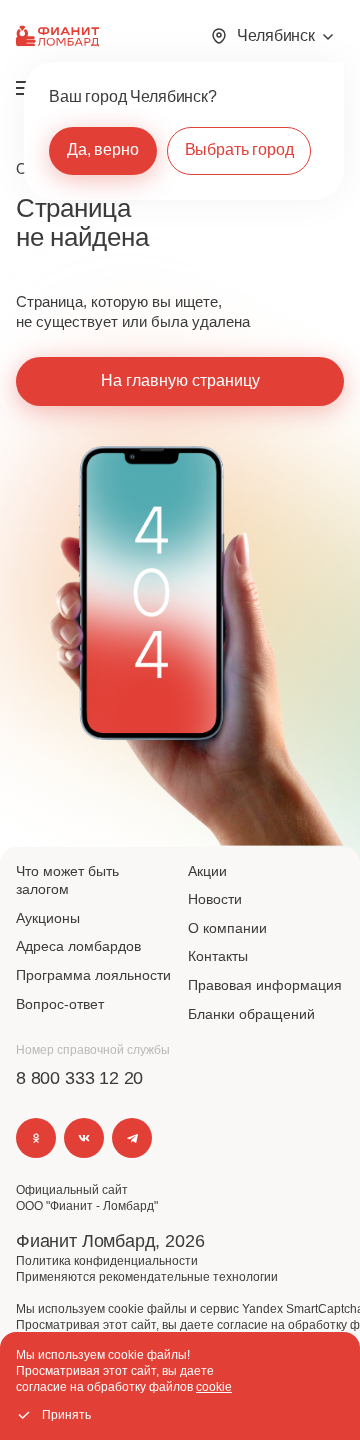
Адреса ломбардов (78, 946)
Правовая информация (265, 985)
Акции (207, 871)
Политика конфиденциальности (107, 1261)
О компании (227, 928)
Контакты (218, 956)
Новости (215, 899)
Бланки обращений (251, 1014)
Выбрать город (239, 149)
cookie (214, 1387)
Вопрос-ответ (60, 1004)
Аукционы (48, 918)
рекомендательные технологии (188, 1277)
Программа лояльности (93, 975)
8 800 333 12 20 (79, 1078)
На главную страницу (180, 380)
